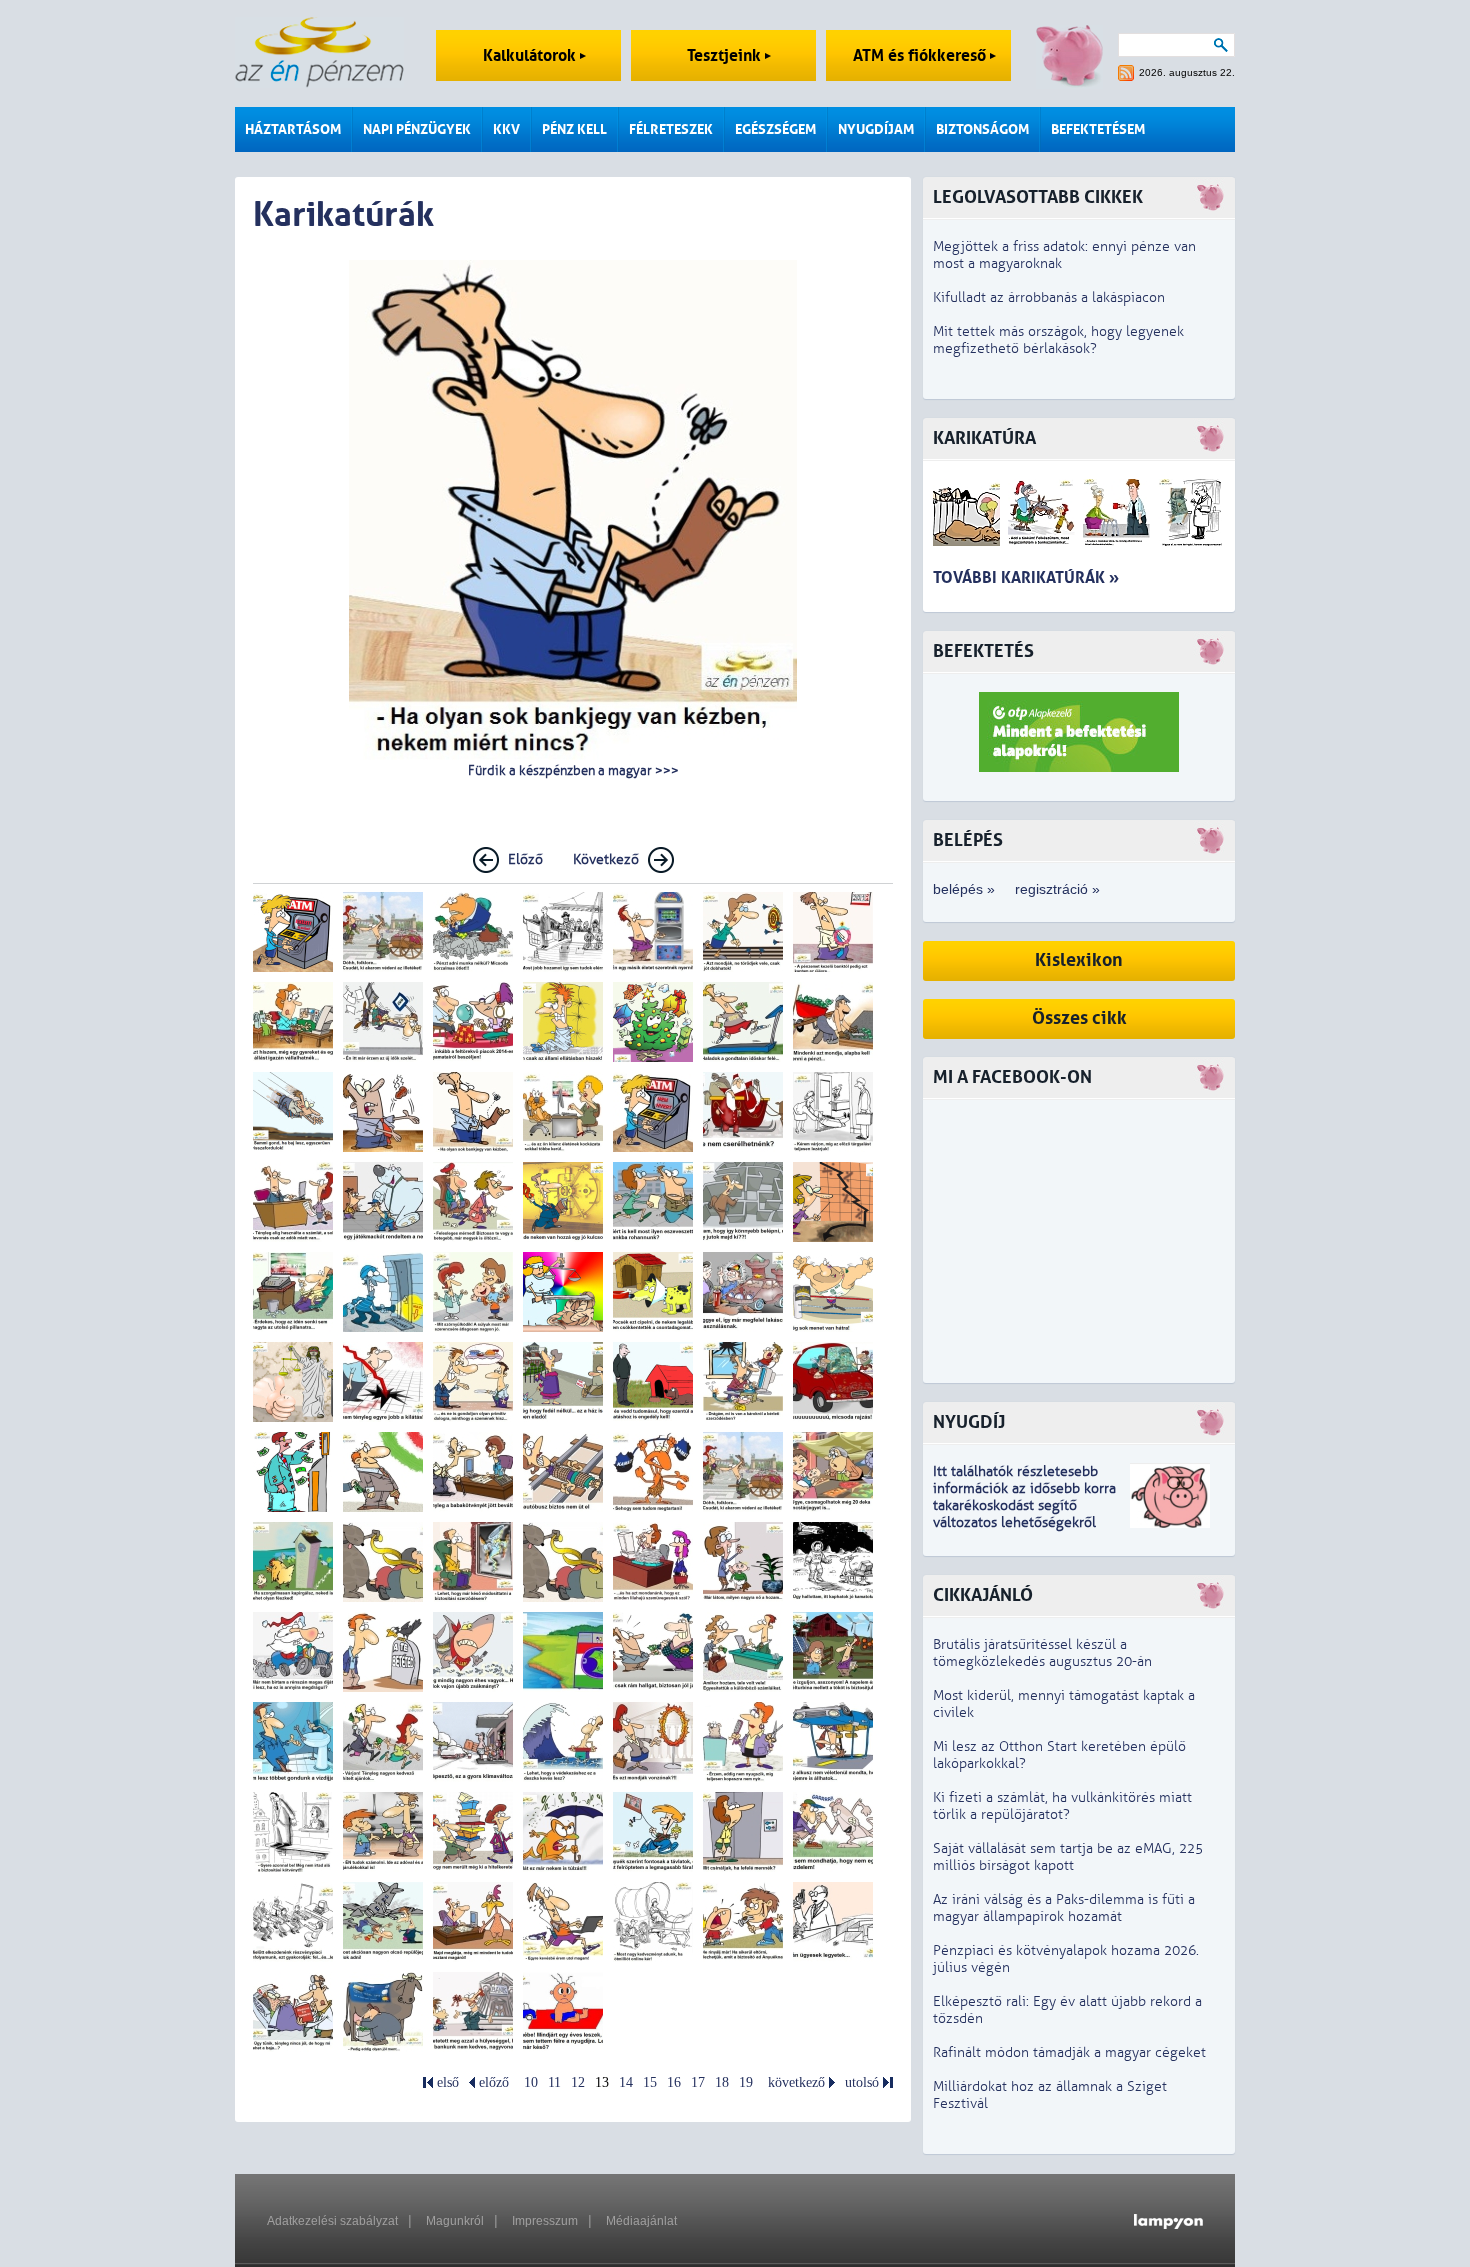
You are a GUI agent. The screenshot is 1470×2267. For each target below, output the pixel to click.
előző (494, 2082)
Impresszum (545, 2221)
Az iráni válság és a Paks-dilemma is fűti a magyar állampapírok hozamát (1064, 1908)
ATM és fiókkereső (921, 55)
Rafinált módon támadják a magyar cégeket (1069, 2052)
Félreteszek (671, 129)
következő (796, 2082)
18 (722, 2082)
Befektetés (983, 651)
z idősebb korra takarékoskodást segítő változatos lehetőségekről (1024, 1505)
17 (698, 2082)
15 (650, 2082)
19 (746, 2082)
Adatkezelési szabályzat (332, 2221)
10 (531, 2082)
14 (626, 2082)
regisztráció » (1057, 889)
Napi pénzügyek (417, 129)
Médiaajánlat (641, 2221)
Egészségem (775, 129)
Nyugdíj (969, 1422)
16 (674, 2082)
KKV (506, 129)
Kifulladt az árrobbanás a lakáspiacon (1049, 297)
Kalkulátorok (531, 55)
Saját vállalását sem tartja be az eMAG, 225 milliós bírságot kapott (1068, 1857)
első (448, 2082)
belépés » (964, 889)
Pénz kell (574, 129)
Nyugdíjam (876, 129)
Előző (525, 859)
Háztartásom (293, 129)
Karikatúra (984, 438)
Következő (606, 859)
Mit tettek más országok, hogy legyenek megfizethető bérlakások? (1058, 340)
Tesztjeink (726, 55)
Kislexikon (1079, 960)
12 (578, 2082)
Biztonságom (982, 129)
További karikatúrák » (1026, 577)
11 (554, 2082)
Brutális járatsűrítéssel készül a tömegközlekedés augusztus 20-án (1042, 1653)
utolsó (862, 2082)
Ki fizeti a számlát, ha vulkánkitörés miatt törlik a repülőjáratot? (1062, 1806)
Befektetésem (1098, 129)
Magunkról (455, 2221)
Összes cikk (1079, 1018)
